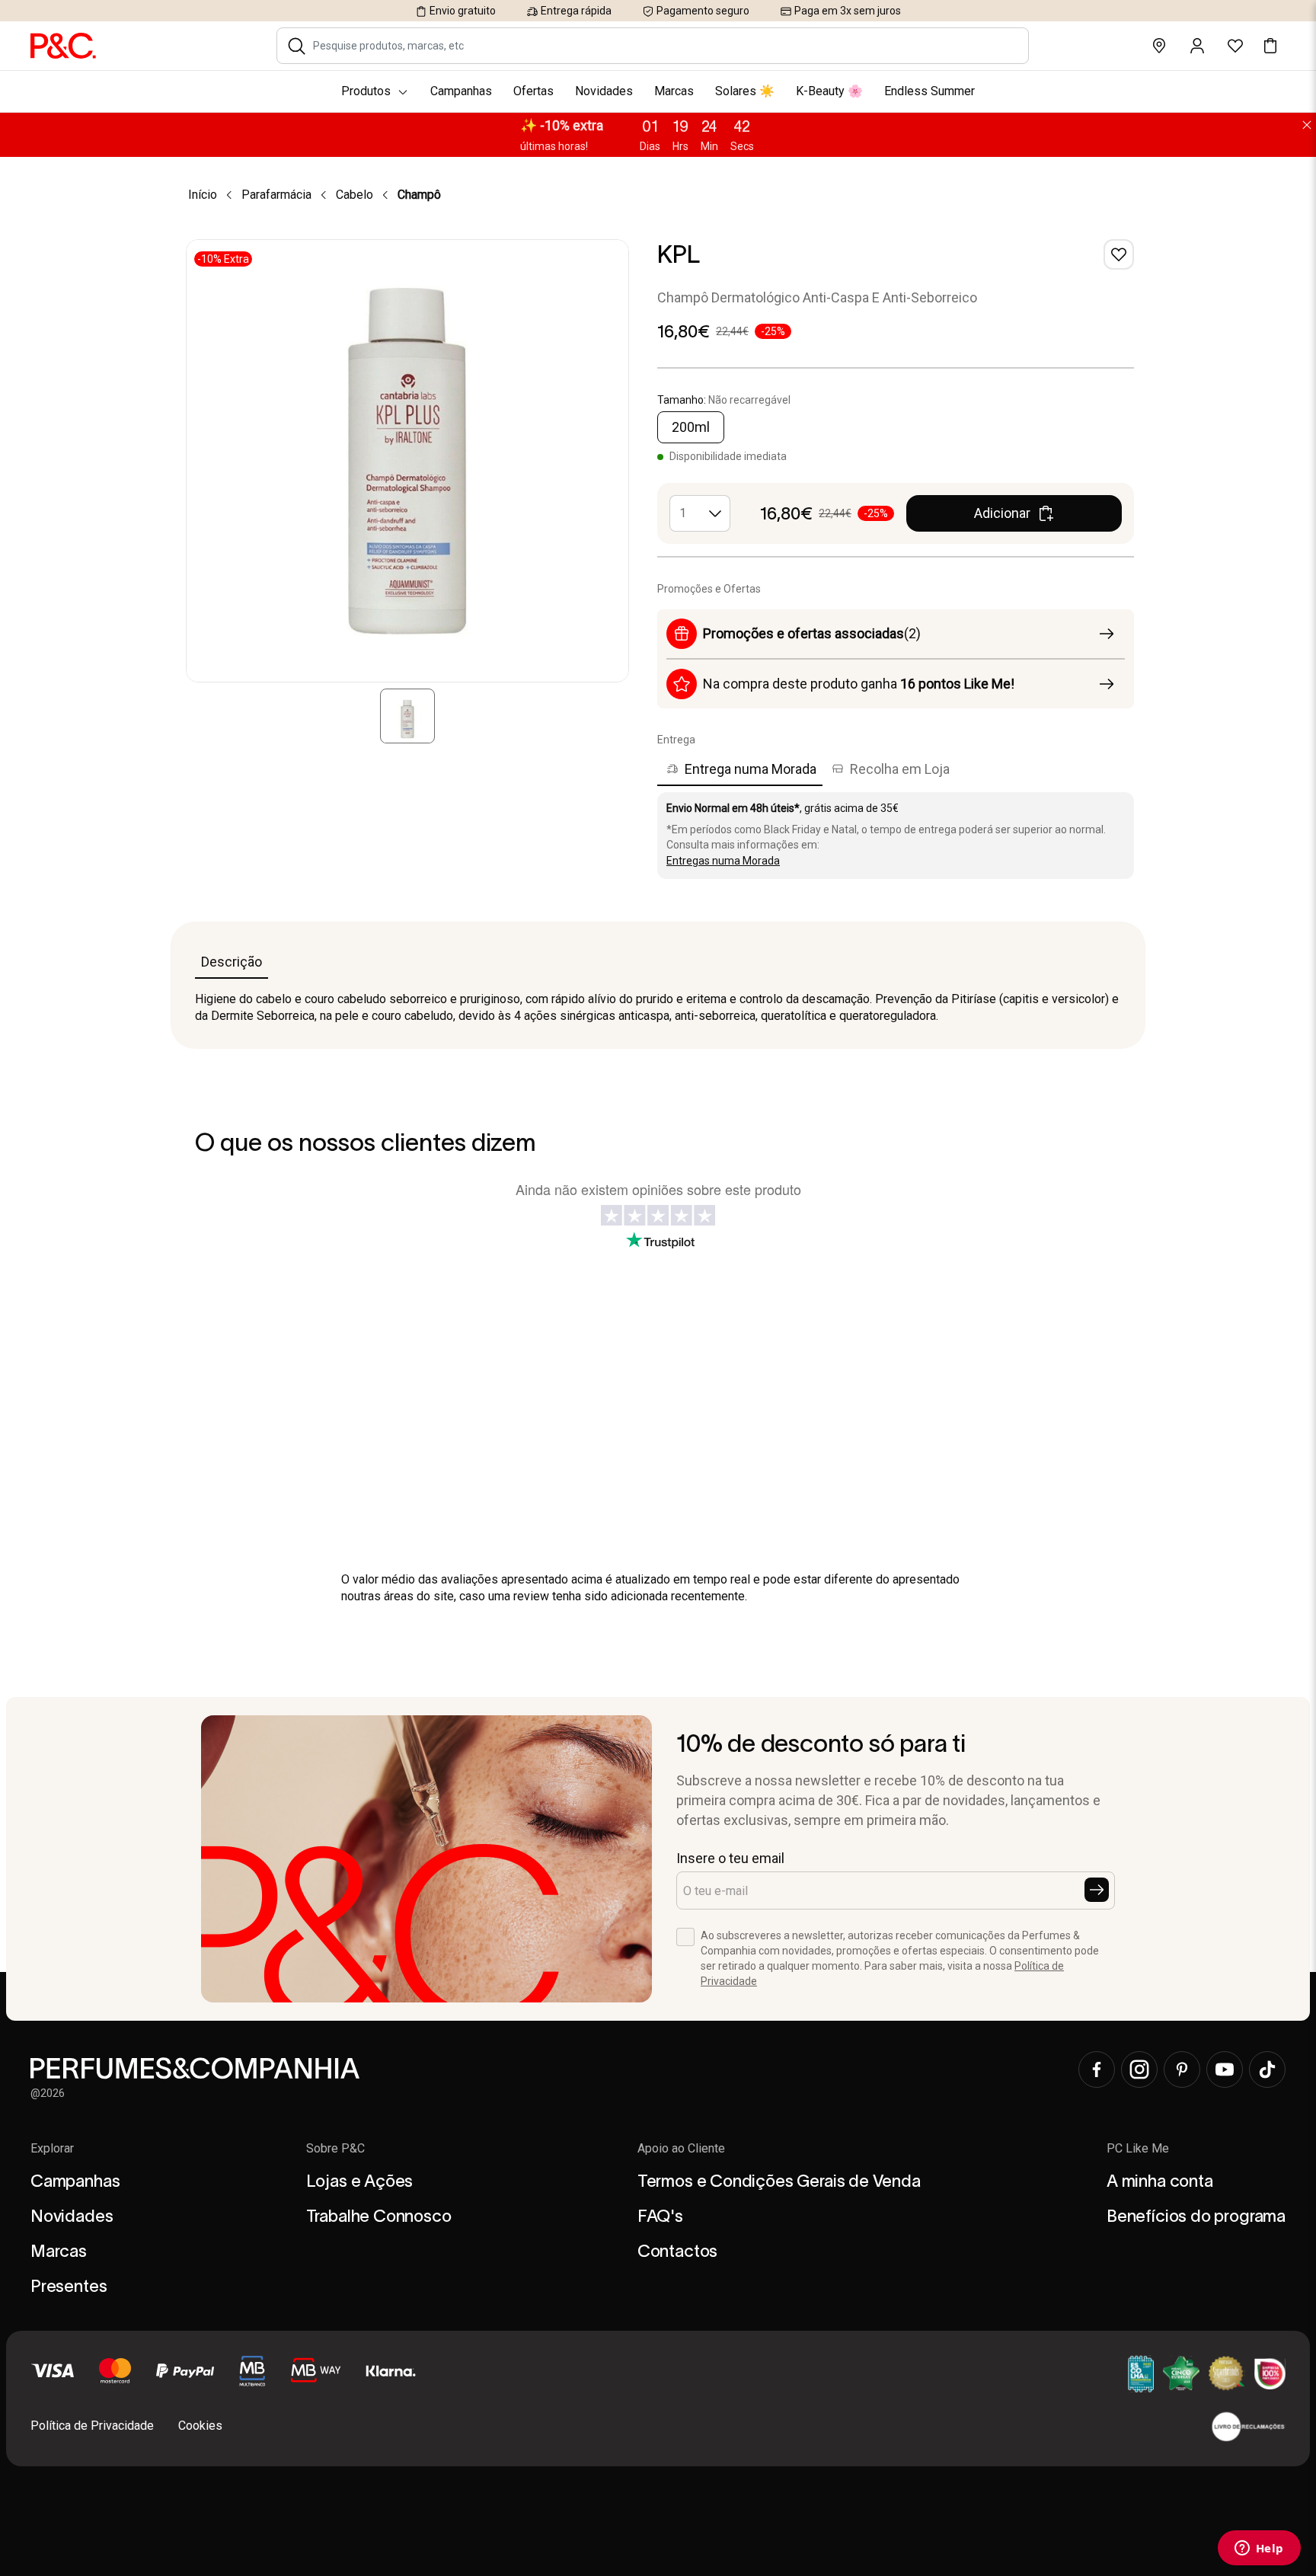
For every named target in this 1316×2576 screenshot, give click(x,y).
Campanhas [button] (461, 91)
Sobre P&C (335, 2148)
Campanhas (75, 2181)
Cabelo (355, 195)
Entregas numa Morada (723, 861)
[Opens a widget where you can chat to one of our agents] (1259, 2549)
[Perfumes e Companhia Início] (63, 45)
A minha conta (1160, 2181)
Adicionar (1002, 513)
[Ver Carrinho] (1270, 46)
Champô (419, 195)
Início (203, 195)
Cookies (200, 2426)
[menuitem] (658, 91)
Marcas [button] (674, 91)
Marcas (59, 2251)
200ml (691, 427)
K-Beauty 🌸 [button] (829, 91)
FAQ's (660, 2216)
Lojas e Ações (360, 2181)
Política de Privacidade (92, 2426)
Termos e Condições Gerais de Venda (779, 2181)
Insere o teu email (730, 1858)
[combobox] (663, 46)
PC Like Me (1138, 2148)
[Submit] (1097, 1890)
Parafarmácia (276, 195)
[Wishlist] (1119, 254)
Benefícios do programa (1196, 2216)
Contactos (677, 2251)
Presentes (69, 2286)
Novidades (72, 2216)
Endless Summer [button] (930, 91)
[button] (297, 46)
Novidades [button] (604, 91)
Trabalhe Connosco (379, 2216)
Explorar (52, 2148)
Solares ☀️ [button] (745, 91)
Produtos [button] (366, 91)
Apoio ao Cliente (681, 2148)
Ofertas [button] (533, 91)
